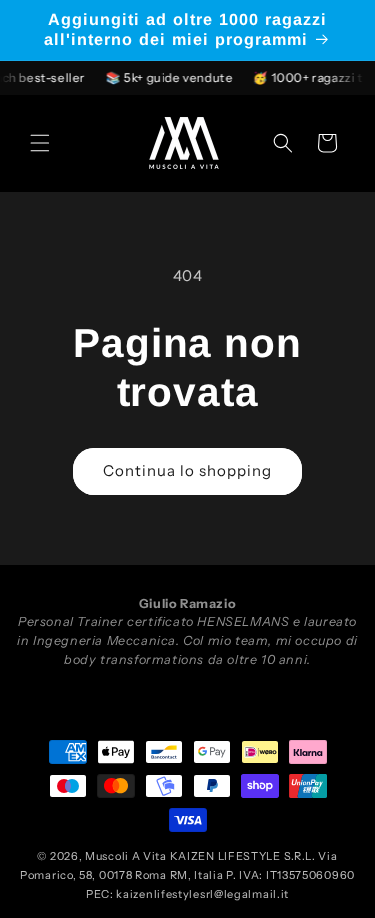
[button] (40, 143)
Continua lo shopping (187, 470)
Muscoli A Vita (126, 856)
